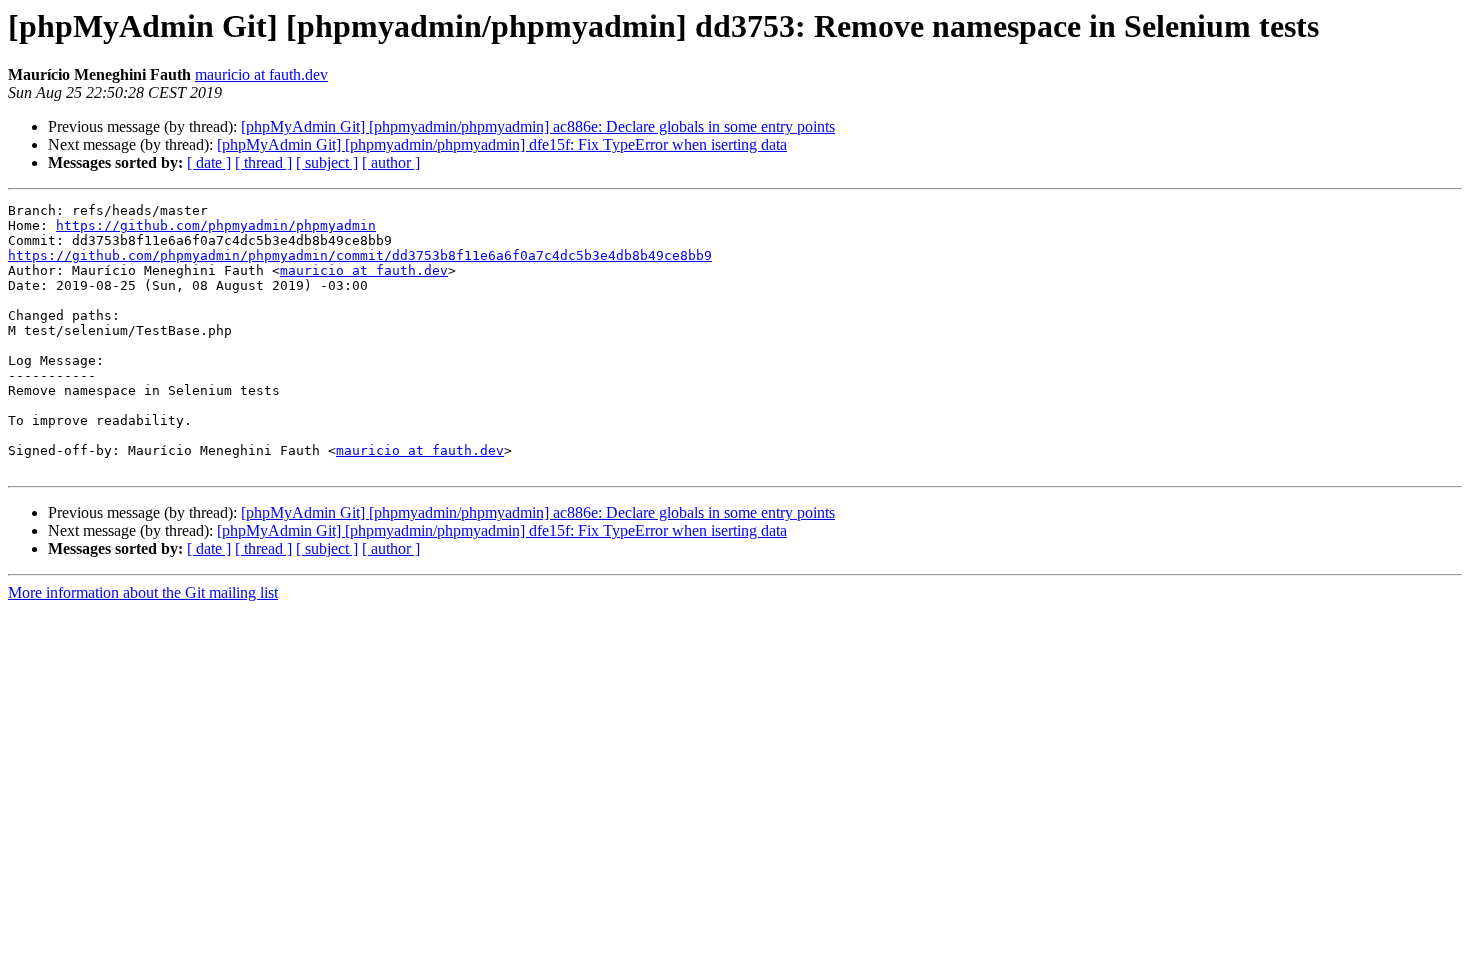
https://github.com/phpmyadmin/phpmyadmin (216, 225)
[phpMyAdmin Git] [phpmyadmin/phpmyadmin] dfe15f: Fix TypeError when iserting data (502, 144)
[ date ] (209, 162)
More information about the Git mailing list (143, 592)
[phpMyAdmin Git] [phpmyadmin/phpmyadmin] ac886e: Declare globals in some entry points (538, 126)
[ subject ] (327, 162)
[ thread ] (263, 162)
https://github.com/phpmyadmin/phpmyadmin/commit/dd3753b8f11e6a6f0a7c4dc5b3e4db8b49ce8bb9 (360, 255)
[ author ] (391, 162)
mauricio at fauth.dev (261, 74)
